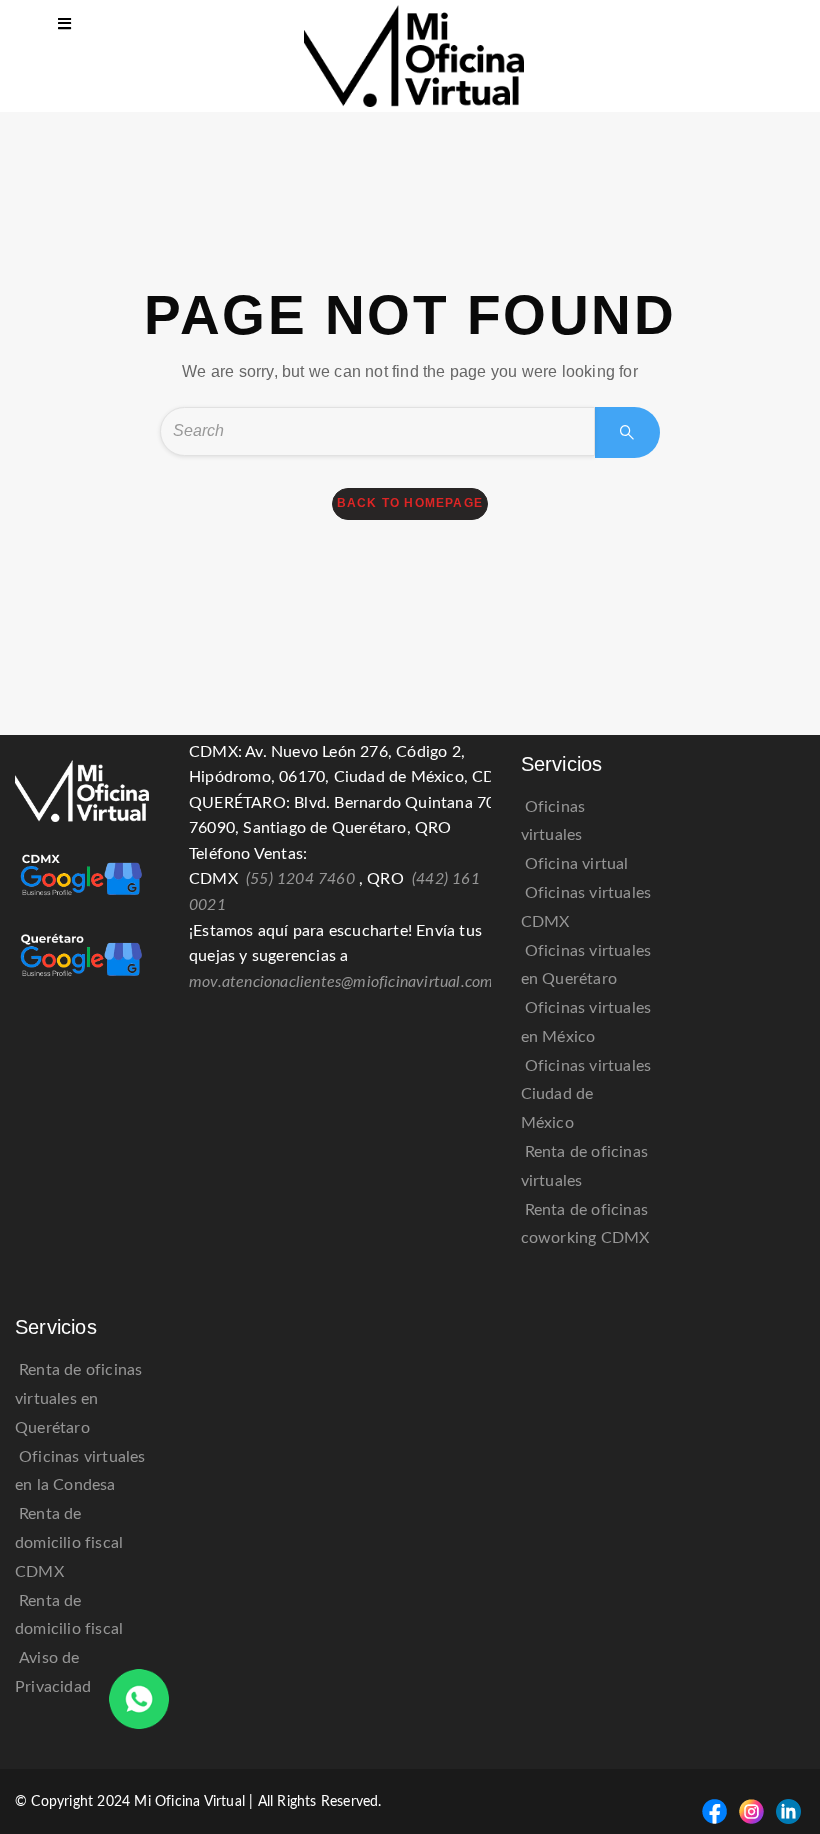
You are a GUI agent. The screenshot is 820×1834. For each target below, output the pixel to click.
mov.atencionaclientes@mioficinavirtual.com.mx (353, 982)
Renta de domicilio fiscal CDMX (69, 1543)
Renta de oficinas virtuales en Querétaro (78, 1399)
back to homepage (410, 503)
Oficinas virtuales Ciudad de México (586, 1095)
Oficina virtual (577, 864)
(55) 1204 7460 (300, 879)
